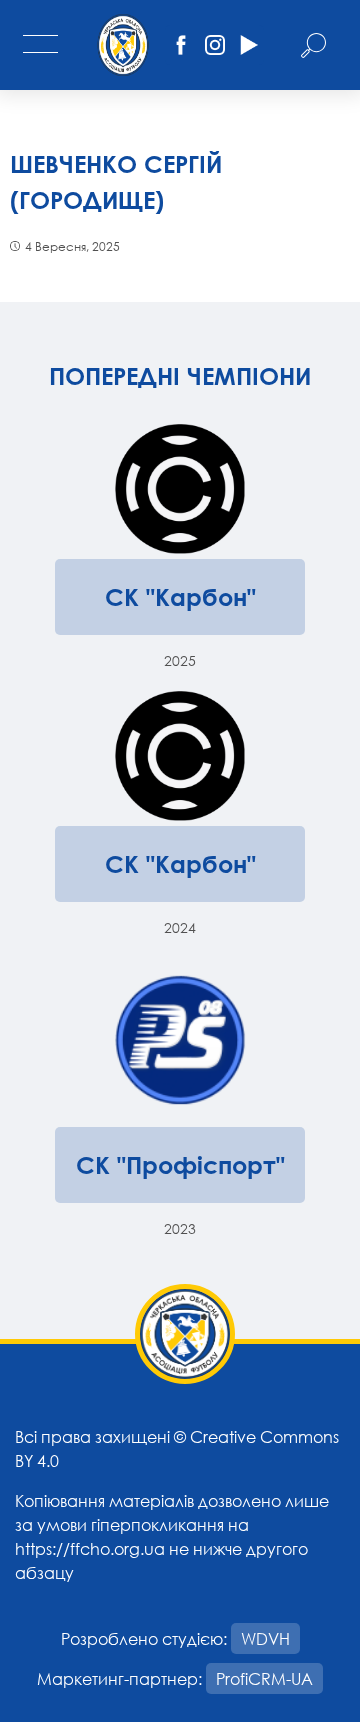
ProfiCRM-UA (264, 1678)
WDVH (265, 1638)
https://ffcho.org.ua (90, 1548)
